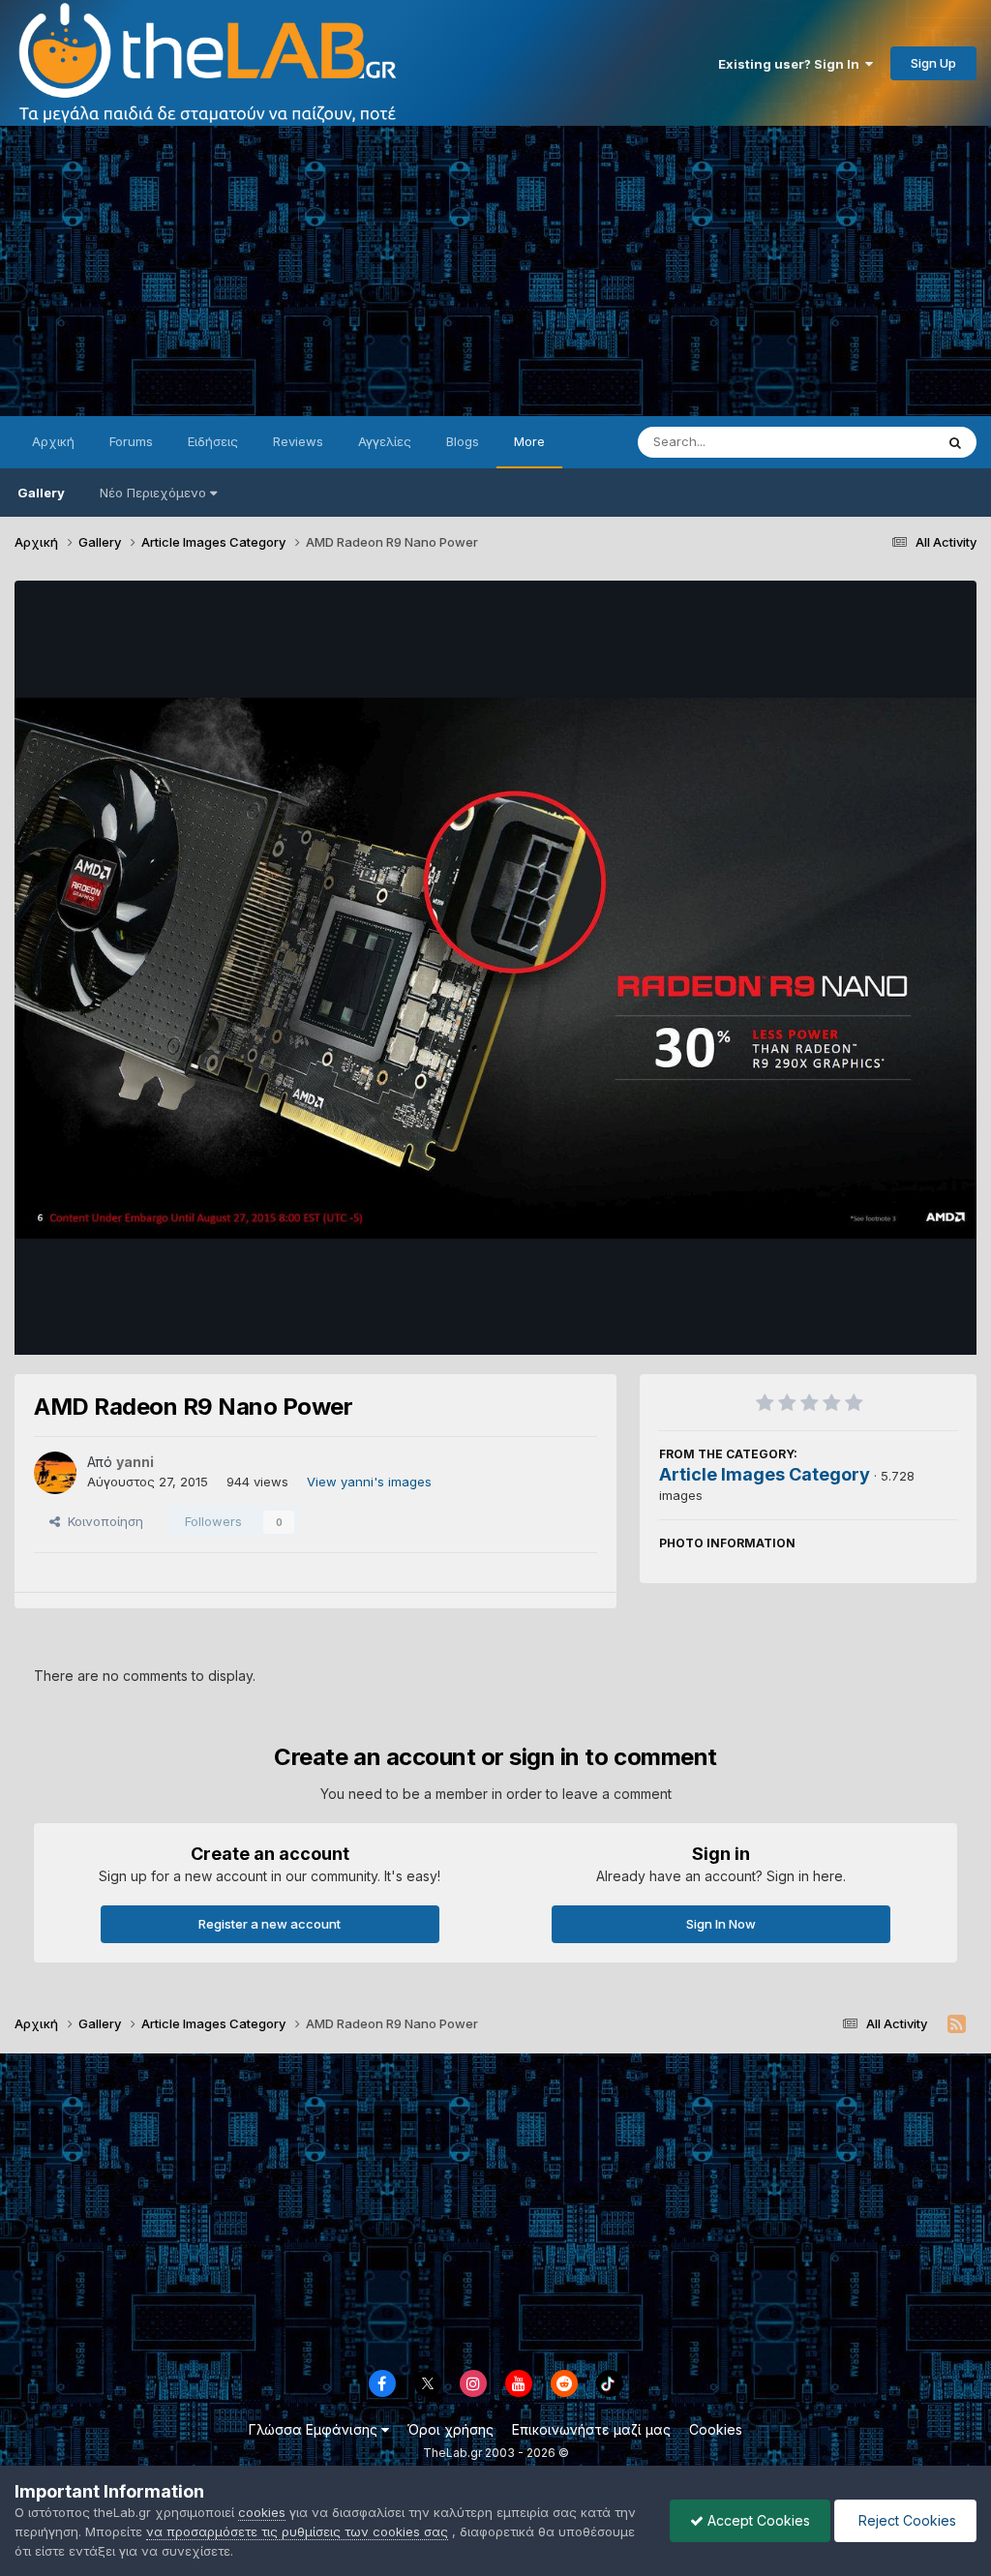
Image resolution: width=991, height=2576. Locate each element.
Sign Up (933, 63)
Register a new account (270, 1924)
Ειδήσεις (213, 441)
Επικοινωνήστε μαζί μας (591, 2429)
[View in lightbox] (495, 968)
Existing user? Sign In (792, 64)
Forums (131, 441)
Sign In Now (721, 1924)
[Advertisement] (495, 271)
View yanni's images (369, 1482)
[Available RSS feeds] (957, 2024)
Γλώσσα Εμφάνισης (315, 2429)
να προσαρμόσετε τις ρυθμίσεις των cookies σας (297, 2531)
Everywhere (874, 442)
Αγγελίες (385, 441)
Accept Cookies (757, 2520)
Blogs (463, 441)
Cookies (716, 2429)
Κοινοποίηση (102, 1521)
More (529, 441)
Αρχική (53, 441)
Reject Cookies (905, 2520)
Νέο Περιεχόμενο (153, 493)
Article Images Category (765, 1474)
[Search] (955, 442)
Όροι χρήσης (450, 2429)
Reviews (298, 441)
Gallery (41, 493)
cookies (262, 2512)
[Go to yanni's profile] (55, 1473)
